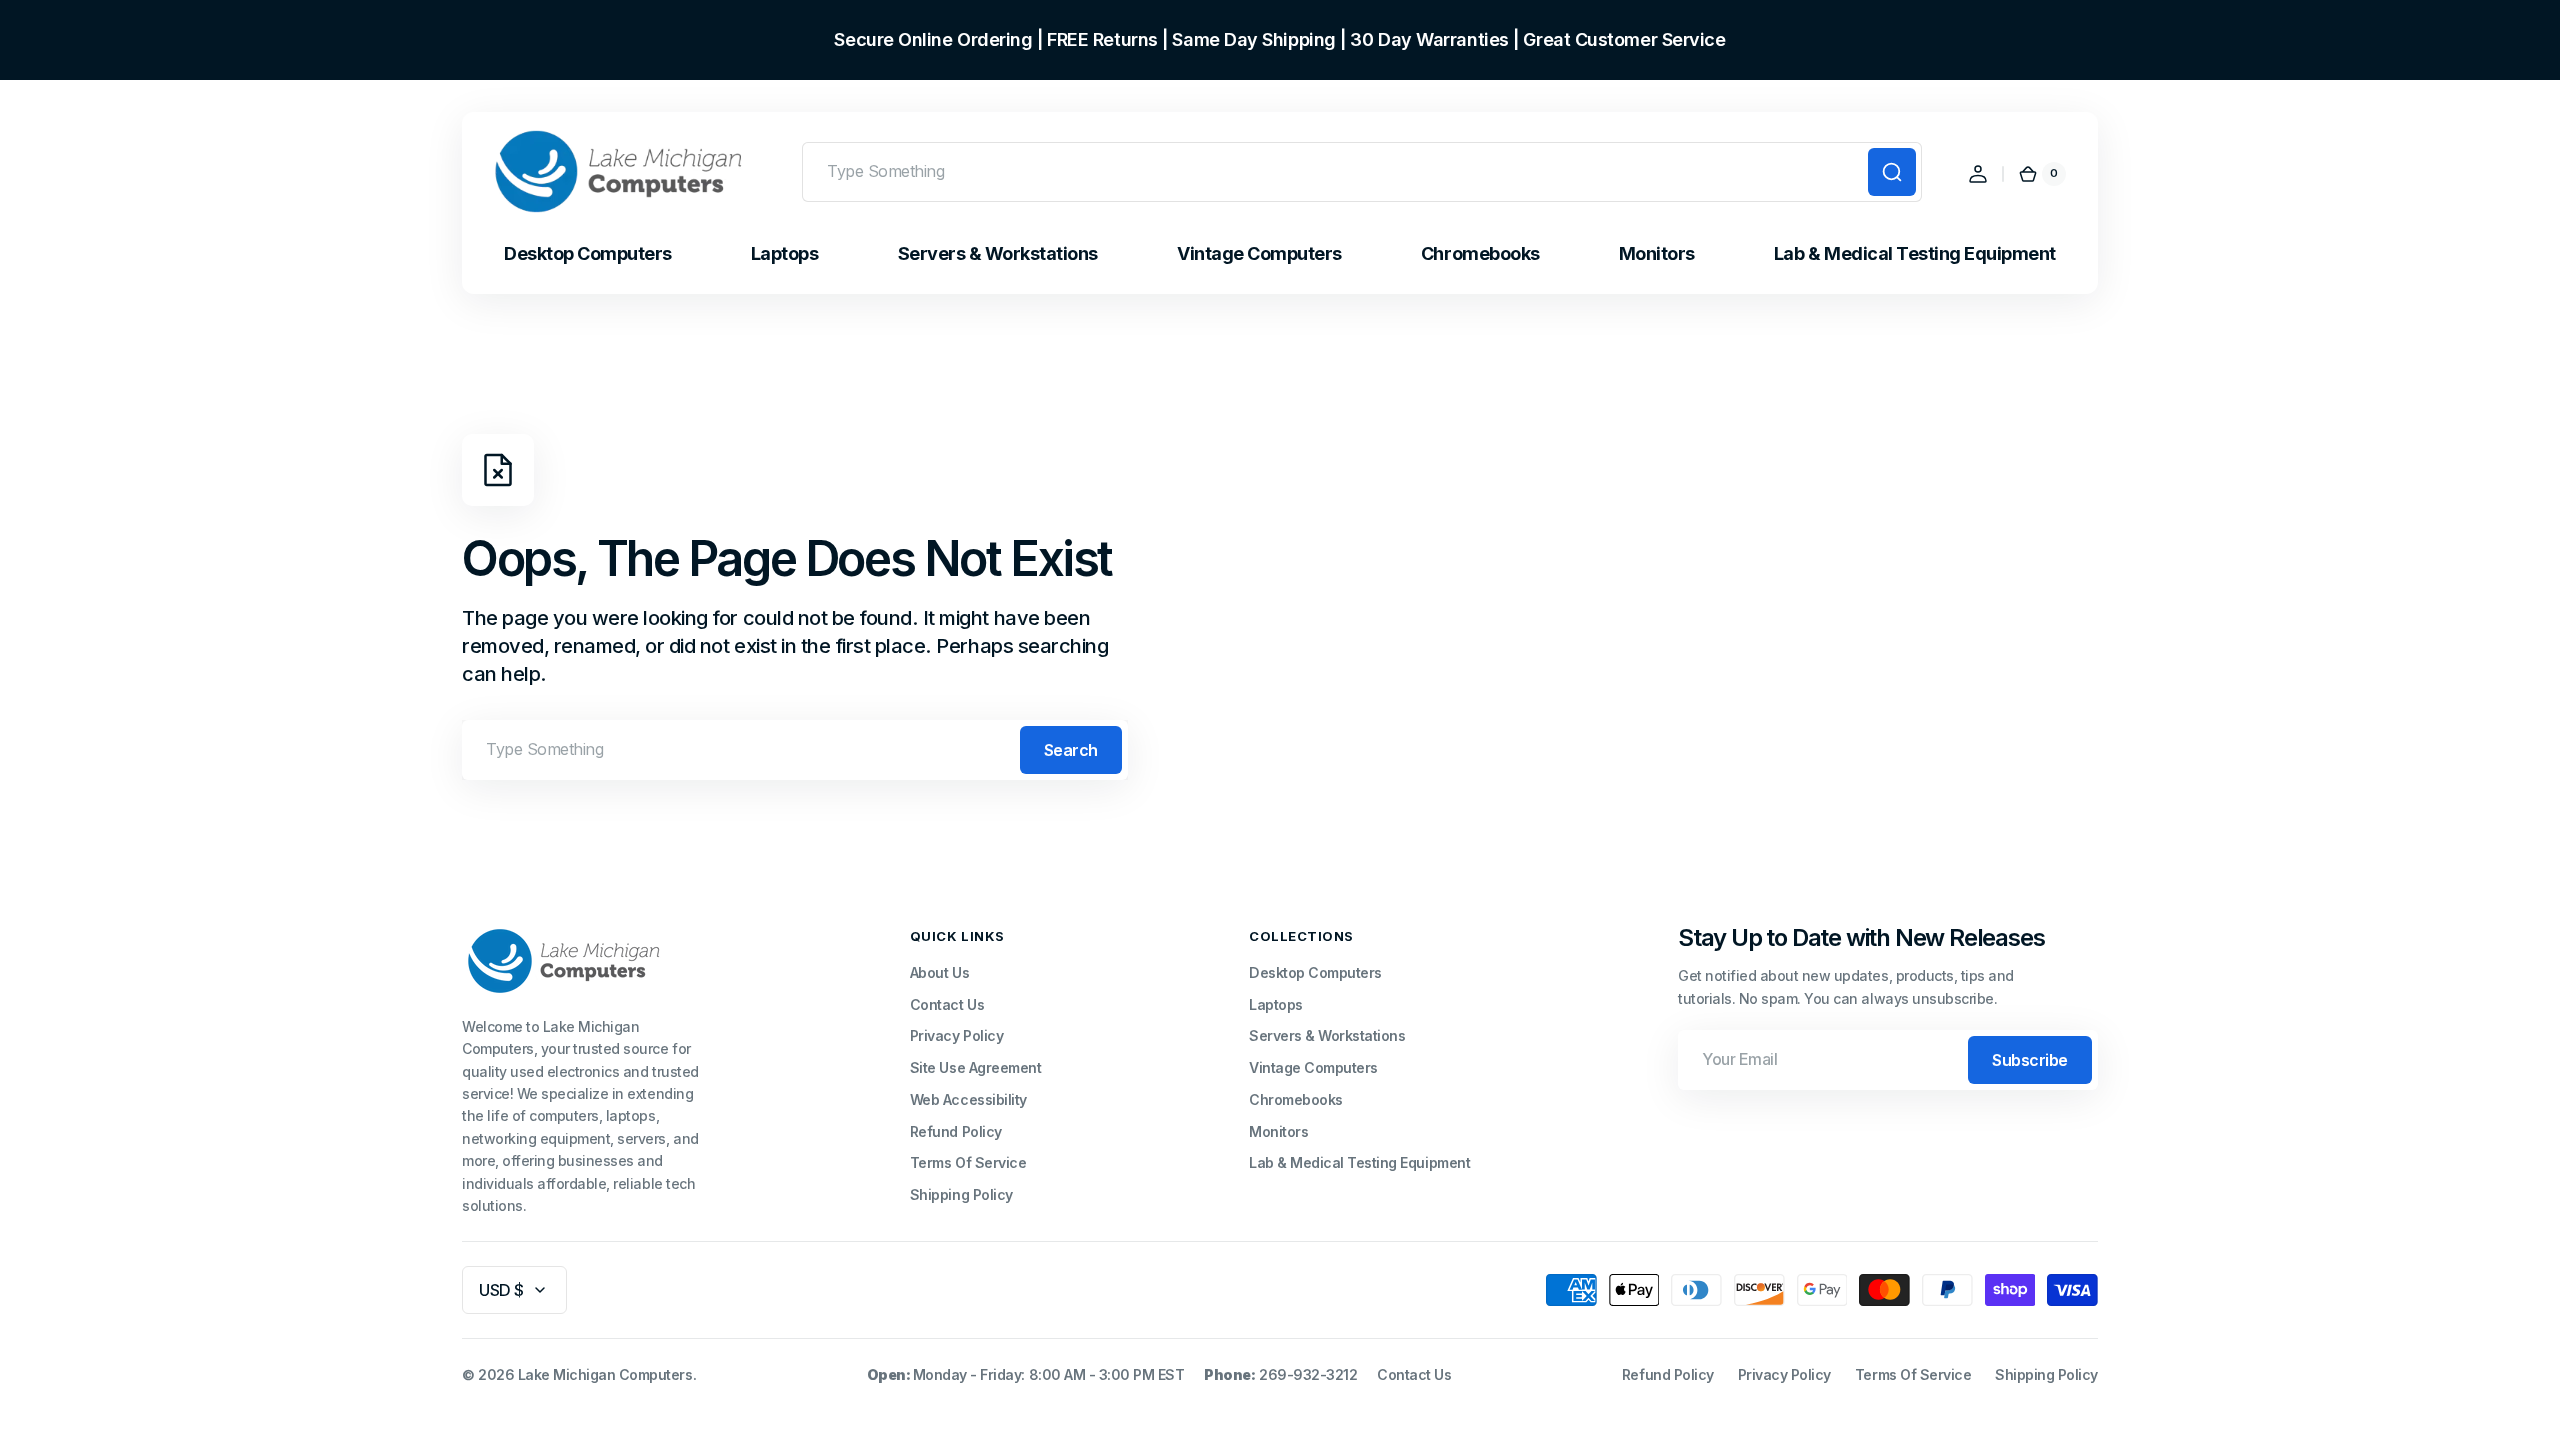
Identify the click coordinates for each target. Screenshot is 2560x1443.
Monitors (1278, 1131)
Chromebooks (1296, 1099)
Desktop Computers (1315, 972)
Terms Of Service (968, 1162)
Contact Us (947, 1004)
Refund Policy (956, 1131)
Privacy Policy (956, 1035)
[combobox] (1362, 172)
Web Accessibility (968, 1099)
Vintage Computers (1313, 1067)
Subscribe (2030, 1060)
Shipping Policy (961, 1194)
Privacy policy (1784, 1374)
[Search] (1892, 172)
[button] (1978, 174)
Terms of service (1913, 1374)
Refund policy (1668, 1374)
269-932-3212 (1308, 1374)
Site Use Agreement (975, 1067)
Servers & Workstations (1327, 1035)
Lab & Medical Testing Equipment (1359, 1162)
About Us (939, 972)
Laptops (1276, 1004)
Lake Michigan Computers (605, 1374)
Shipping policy (2046, 1374)
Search (1071, 750)
